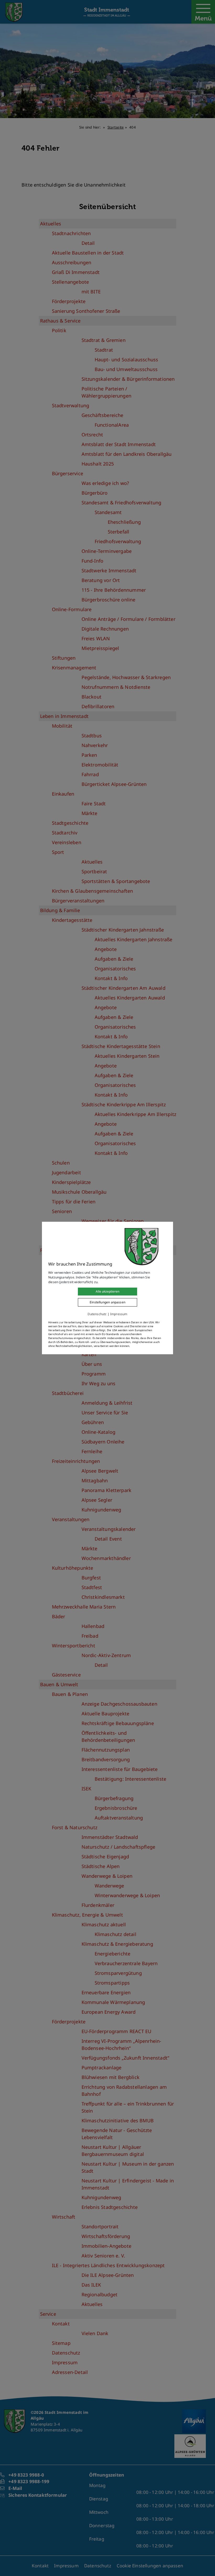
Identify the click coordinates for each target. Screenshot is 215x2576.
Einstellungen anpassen (107, 1302)
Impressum (119, 1314)
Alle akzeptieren (107, 1291)
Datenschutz (97, 1314)
